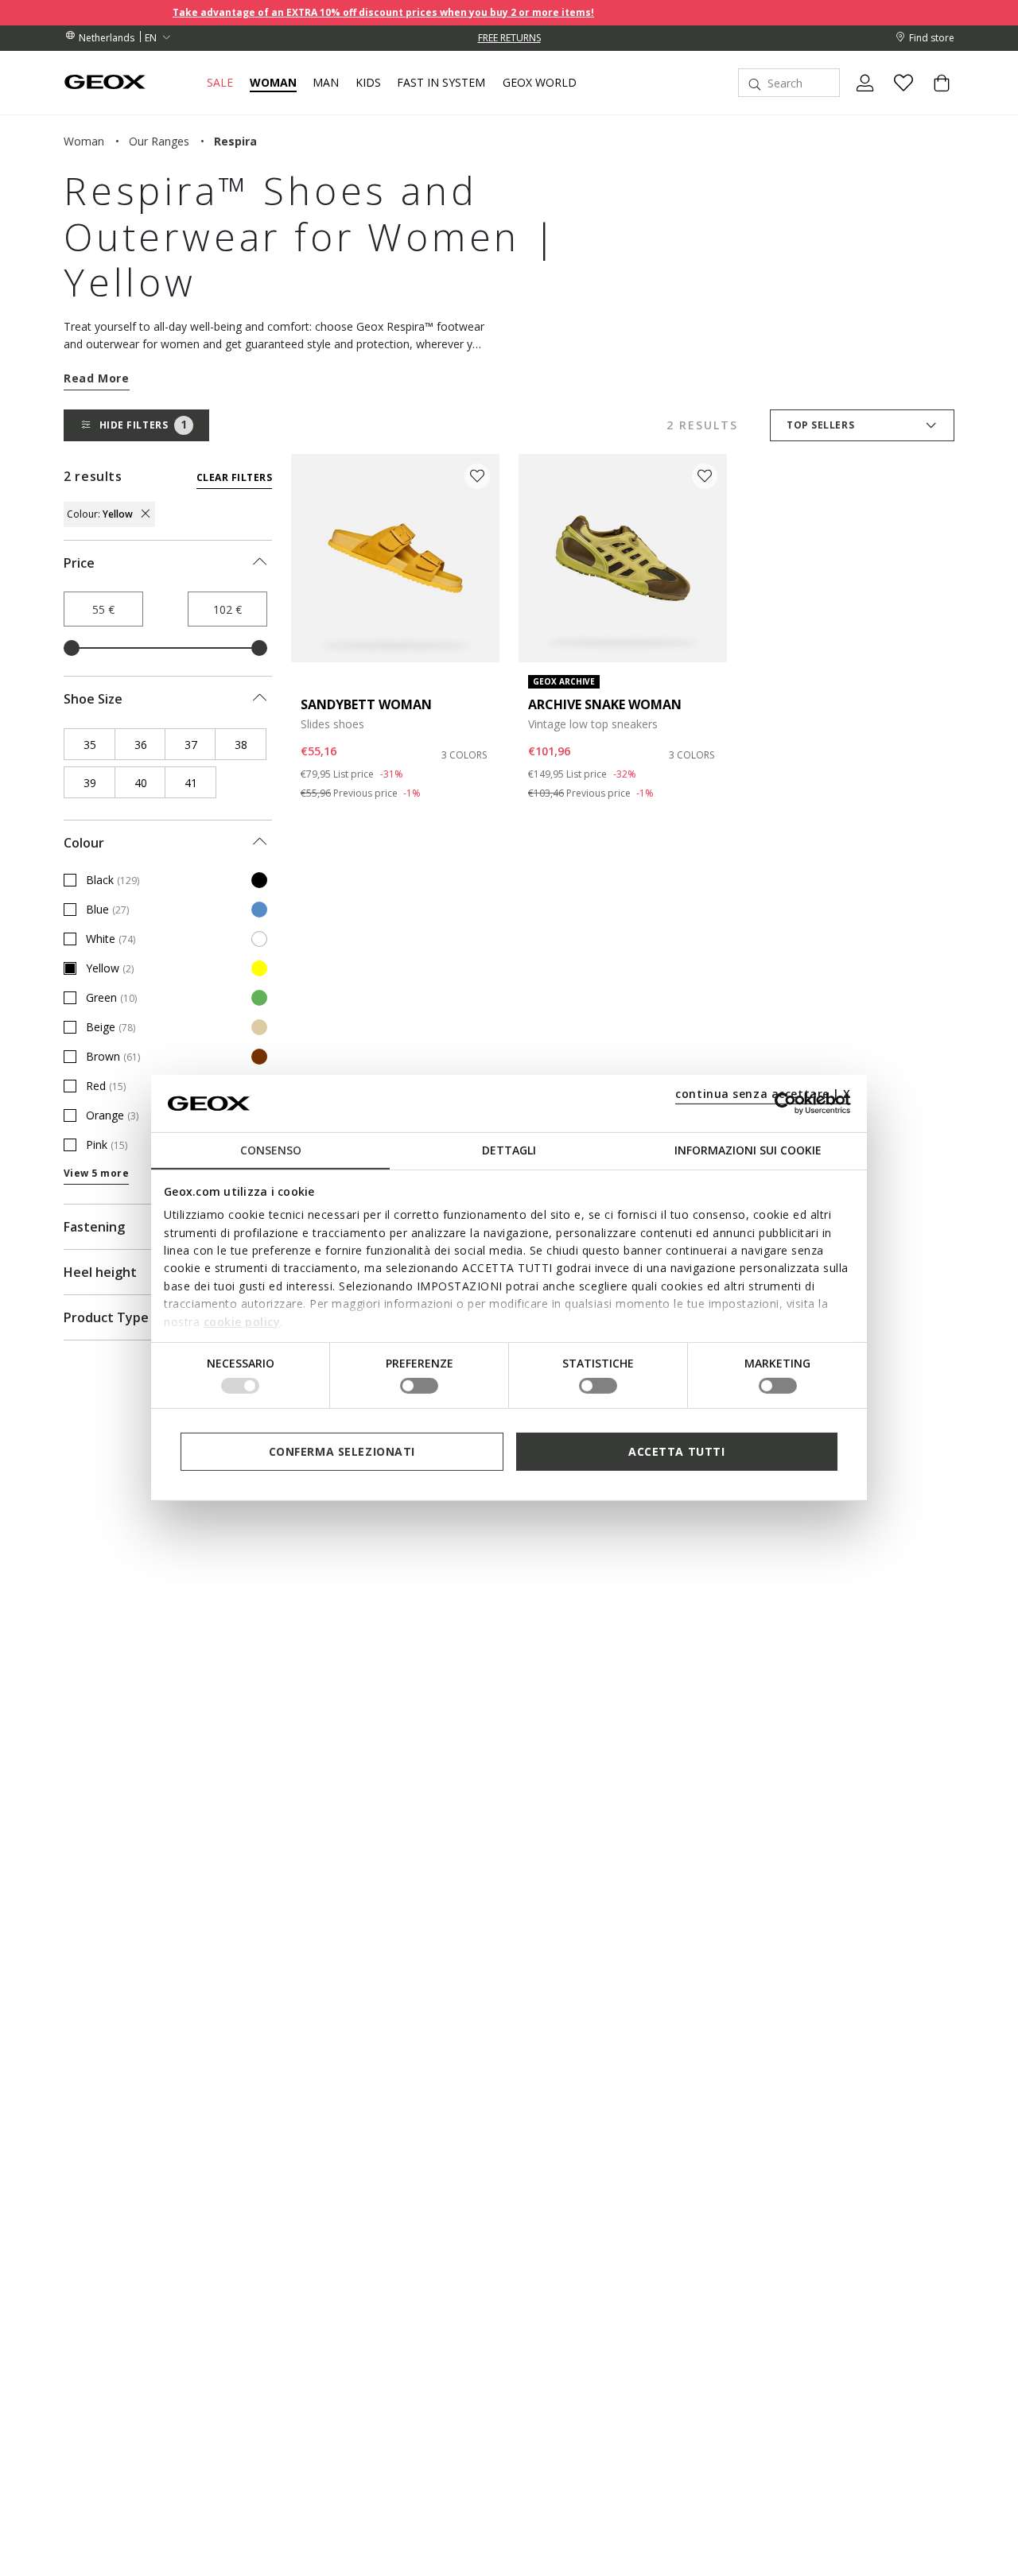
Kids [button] (368, 83)
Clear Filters (234, 477)
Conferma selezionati (342, 1451)
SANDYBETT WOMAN (366, 704)
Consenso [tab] (271, 1150)
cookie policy (242, 1321)
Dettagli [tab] (509, 1150)
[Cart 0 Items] (935, 96)
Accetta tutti (676, 1451)
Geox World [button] (540, 83)
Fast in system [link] (441, 83)
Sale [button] (220, 83)
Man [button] (326, 83)
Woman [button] (273, 83)
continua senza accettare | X (763, 1094)
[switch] (419, 1386)
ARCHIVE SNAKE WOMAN (605, 704)
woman (84, 141)
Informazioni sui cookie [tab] (748, 1150)
